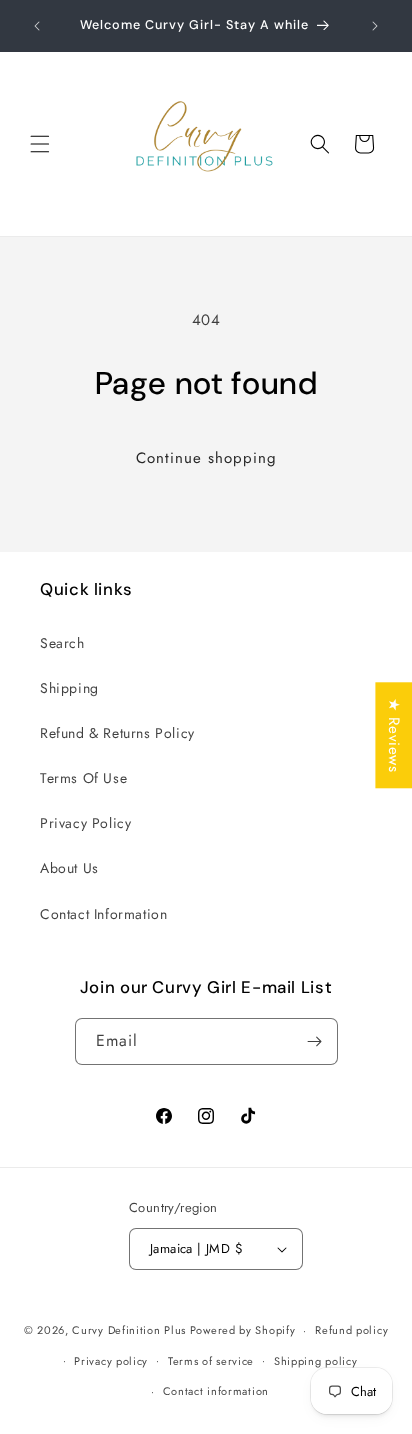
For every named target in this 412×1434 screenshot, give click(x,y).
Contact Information (103, 914)
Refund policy (351, 1330)
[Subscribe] (315, 1041)
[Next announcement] (375, 26)
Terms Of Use (83, 778)
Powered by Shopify (243, 1330)
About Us (69, 868)
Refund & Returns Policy (117, 733)
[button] (40, 144)
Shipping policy (316, 1361)
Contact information (216, 1391)
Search (62, 643)
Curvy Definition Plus (130, 1330)
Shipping (69, 688)
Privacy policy (111, 1361)
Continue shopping (206, 458)
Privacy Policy (85, 823)
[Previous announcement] (37, 26)
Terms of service (211, 1361)
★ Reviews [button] (394, 735)
